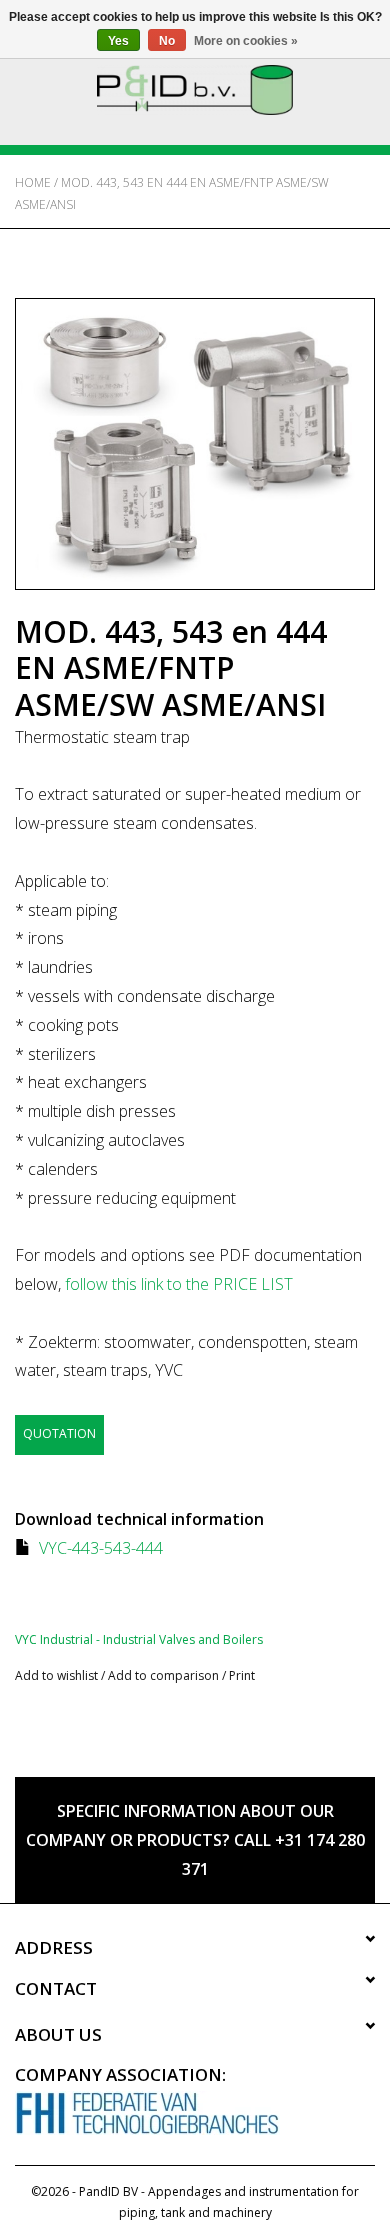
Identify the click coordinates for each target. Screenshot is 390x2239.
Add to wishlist (56, 1675)
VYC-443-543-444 (101, 1548)
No (167, 41)
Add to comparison (165, 1675)
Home (33, 182)
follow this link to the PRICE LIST (179, 1284)
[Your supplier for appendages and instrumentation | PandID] (195, 88)
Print (242, 1675)
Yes (118, 41)
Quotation (59, 1433)
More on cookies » (246, 41)
